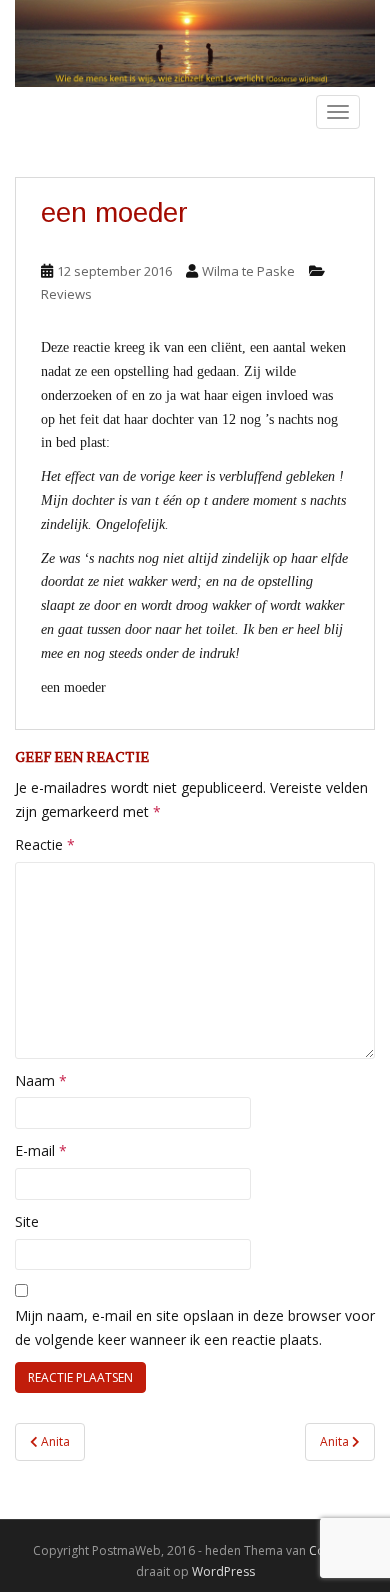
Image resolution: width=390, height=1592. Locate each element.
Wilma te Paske (248, 271)
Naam (41, 1080)
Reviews (66, 294)
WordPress (223, 1571)
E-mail (41, 1150)
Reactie (45, 844)
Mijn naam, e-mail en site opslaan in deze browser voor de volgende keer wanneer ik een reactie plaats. (195, 1327)
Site (27, 1221)
